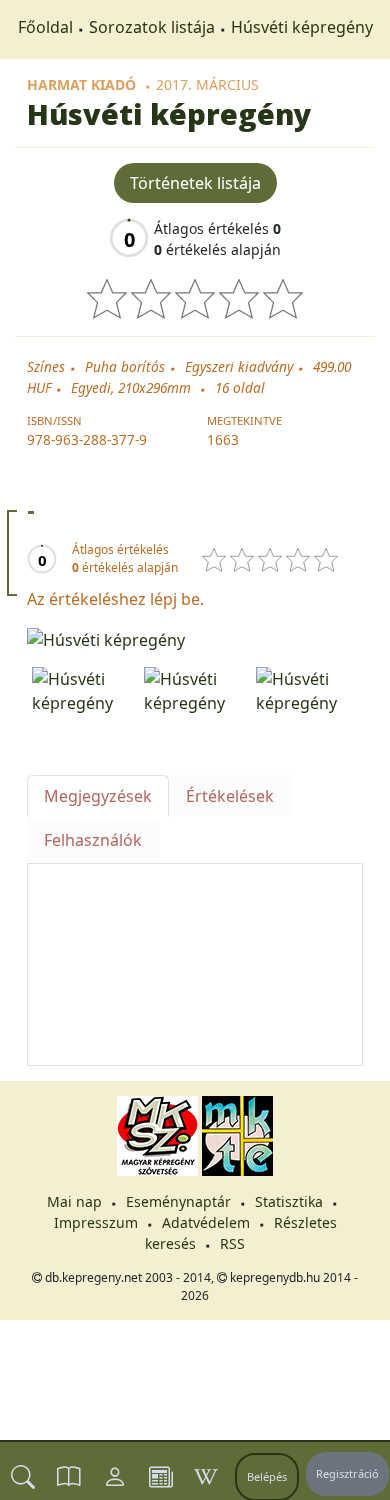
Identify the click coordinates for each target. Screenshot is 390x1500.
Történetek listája (195, 183)
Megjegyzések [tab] (98, 796)
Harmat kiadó (81, 84)
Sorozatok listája (152, 27)
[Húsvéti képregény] (195, 638)
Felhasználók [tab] (93, 840)
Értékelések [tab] (230, 796)
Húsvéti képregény (302, 27)
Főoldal (45, 27)
